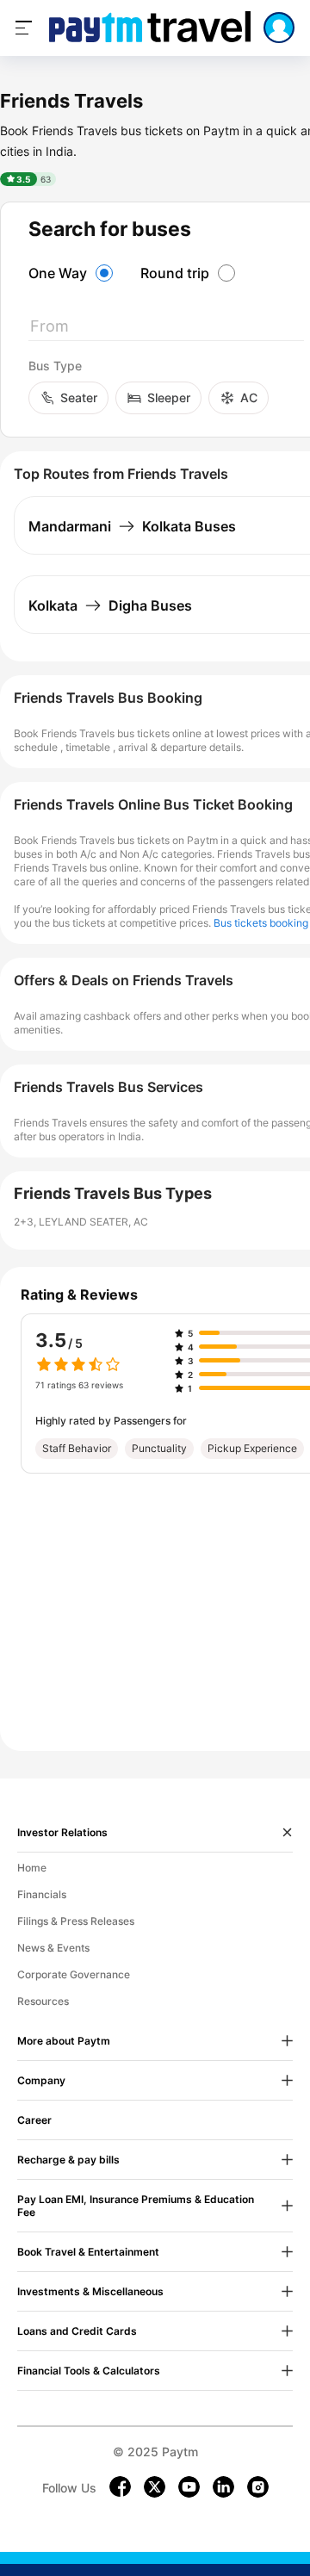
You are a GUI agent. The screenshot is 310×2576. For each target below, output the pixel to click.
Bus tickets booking (261, 923)
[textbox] (166, 329)
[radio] (73, 273)
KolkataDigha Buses (110, 605)
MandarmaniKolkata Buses (132, 526)
